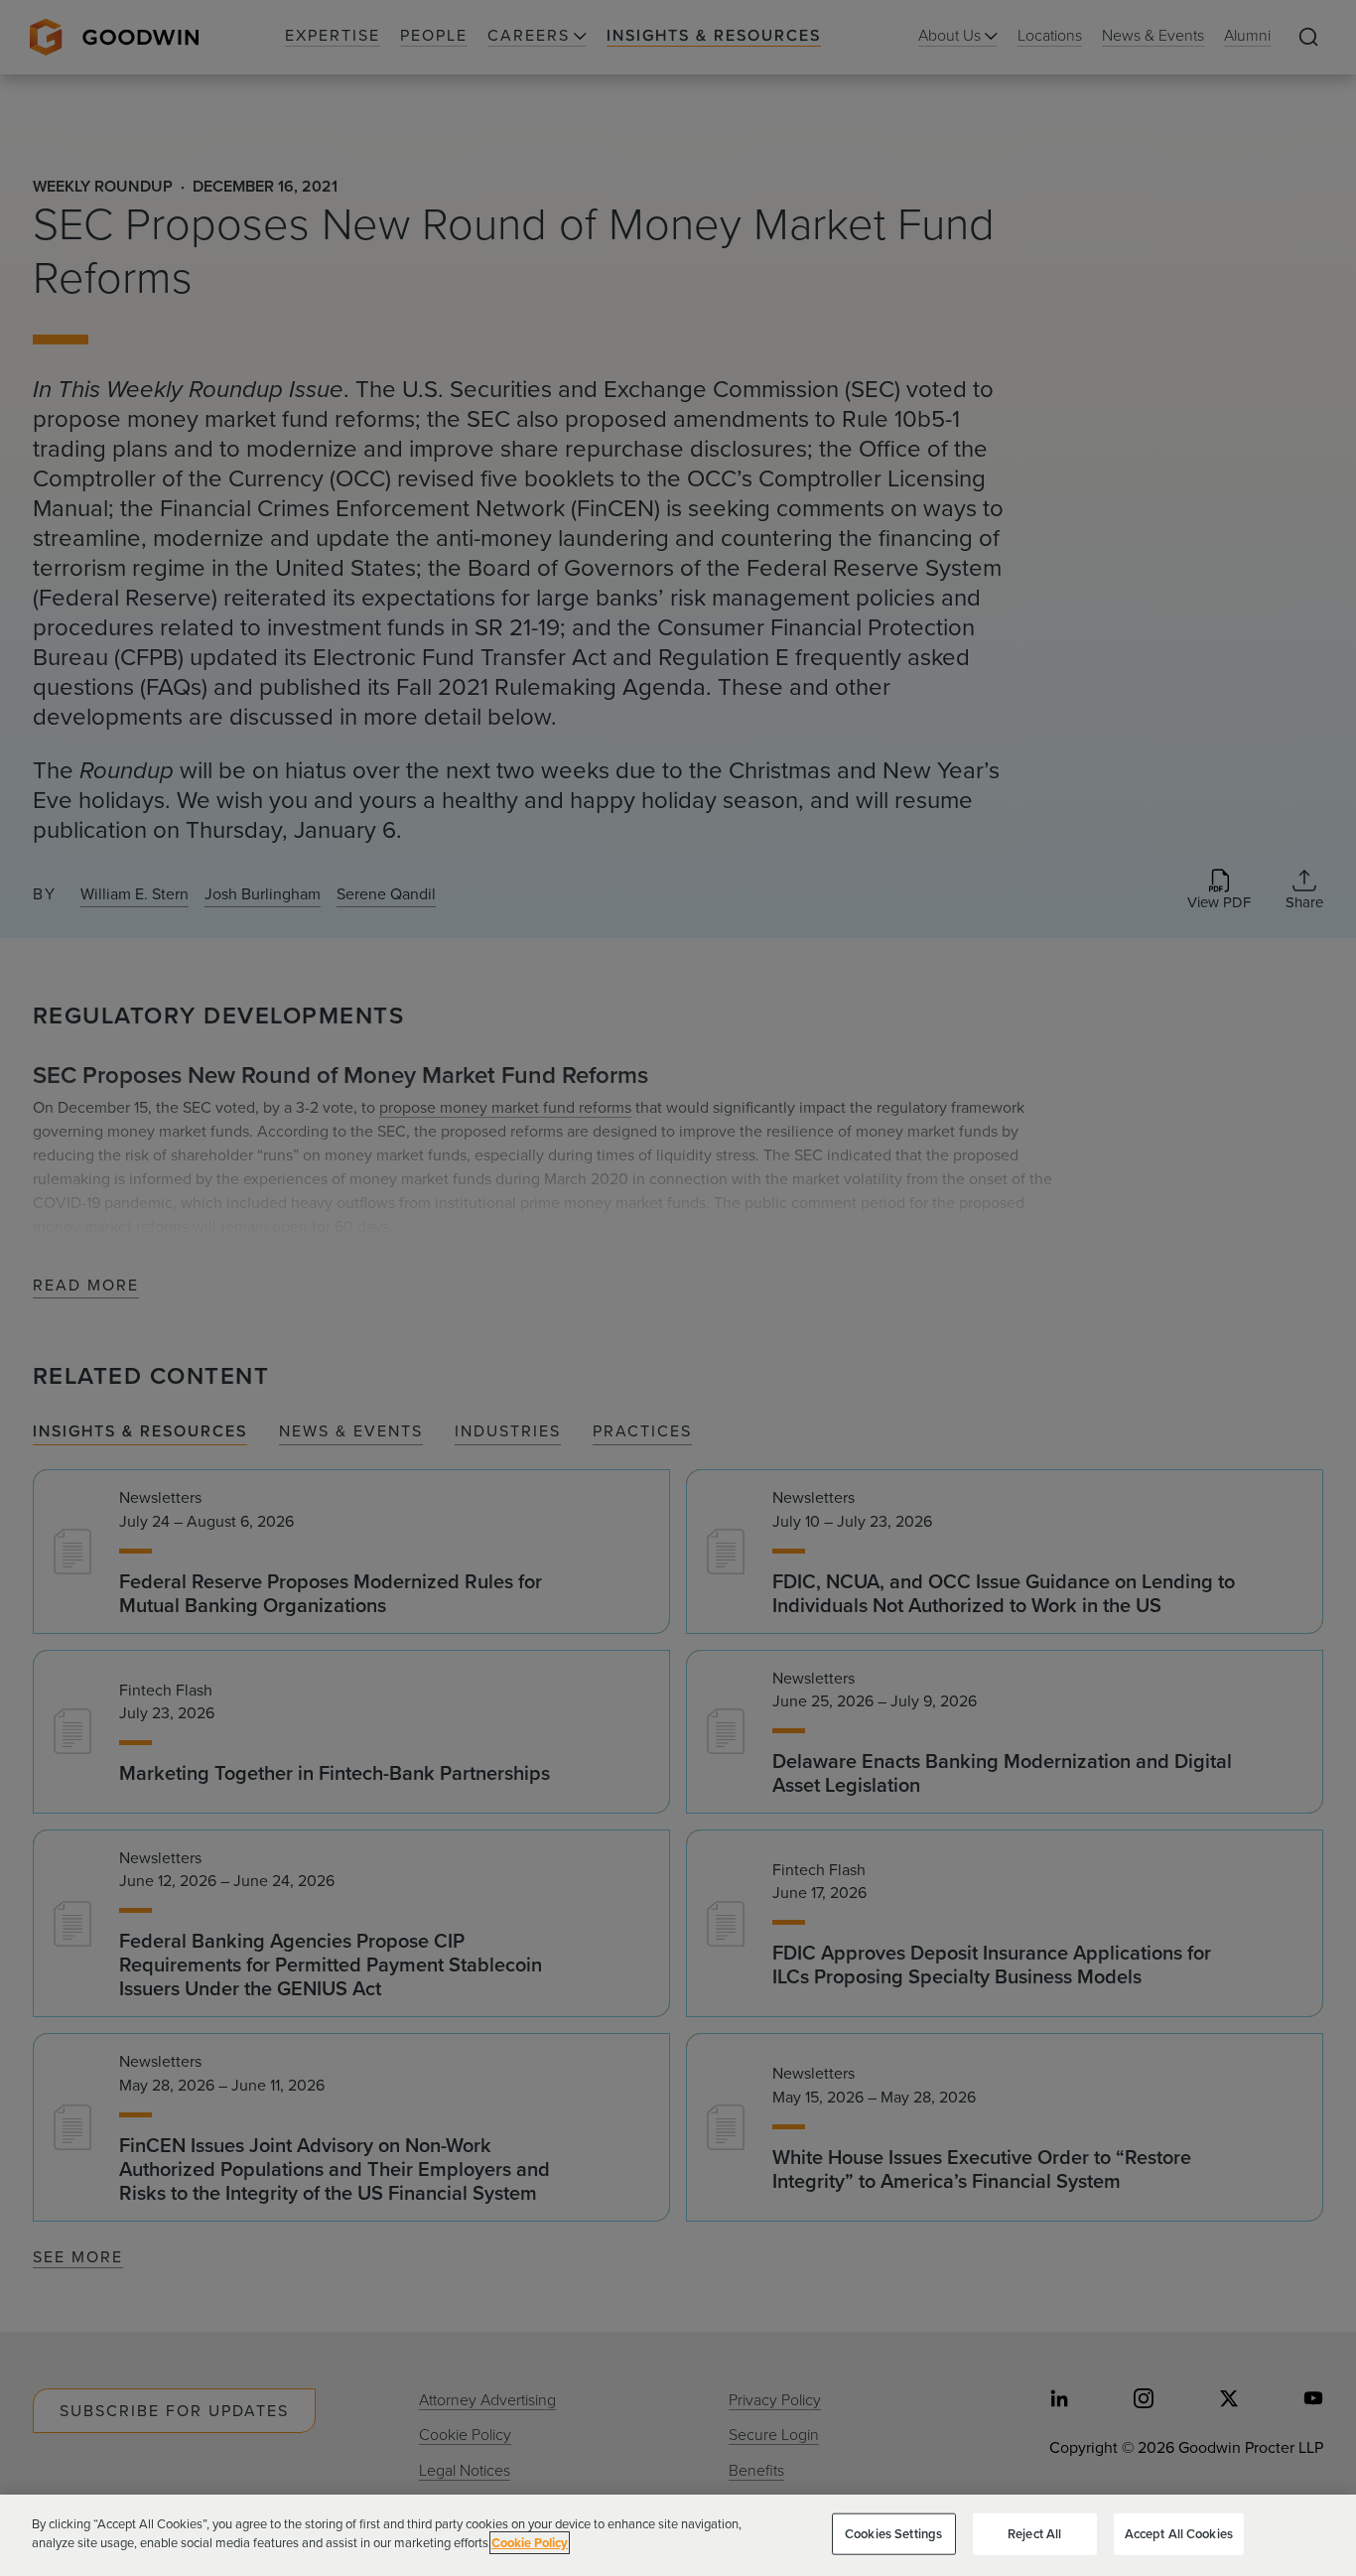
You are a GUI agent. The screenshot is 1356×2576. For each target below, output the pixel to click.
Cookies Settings (893, 2534)
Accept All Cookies (1179, 2534)
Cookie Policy (530, 2543)
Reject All (1034, 2534)
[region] (678, 2535)
